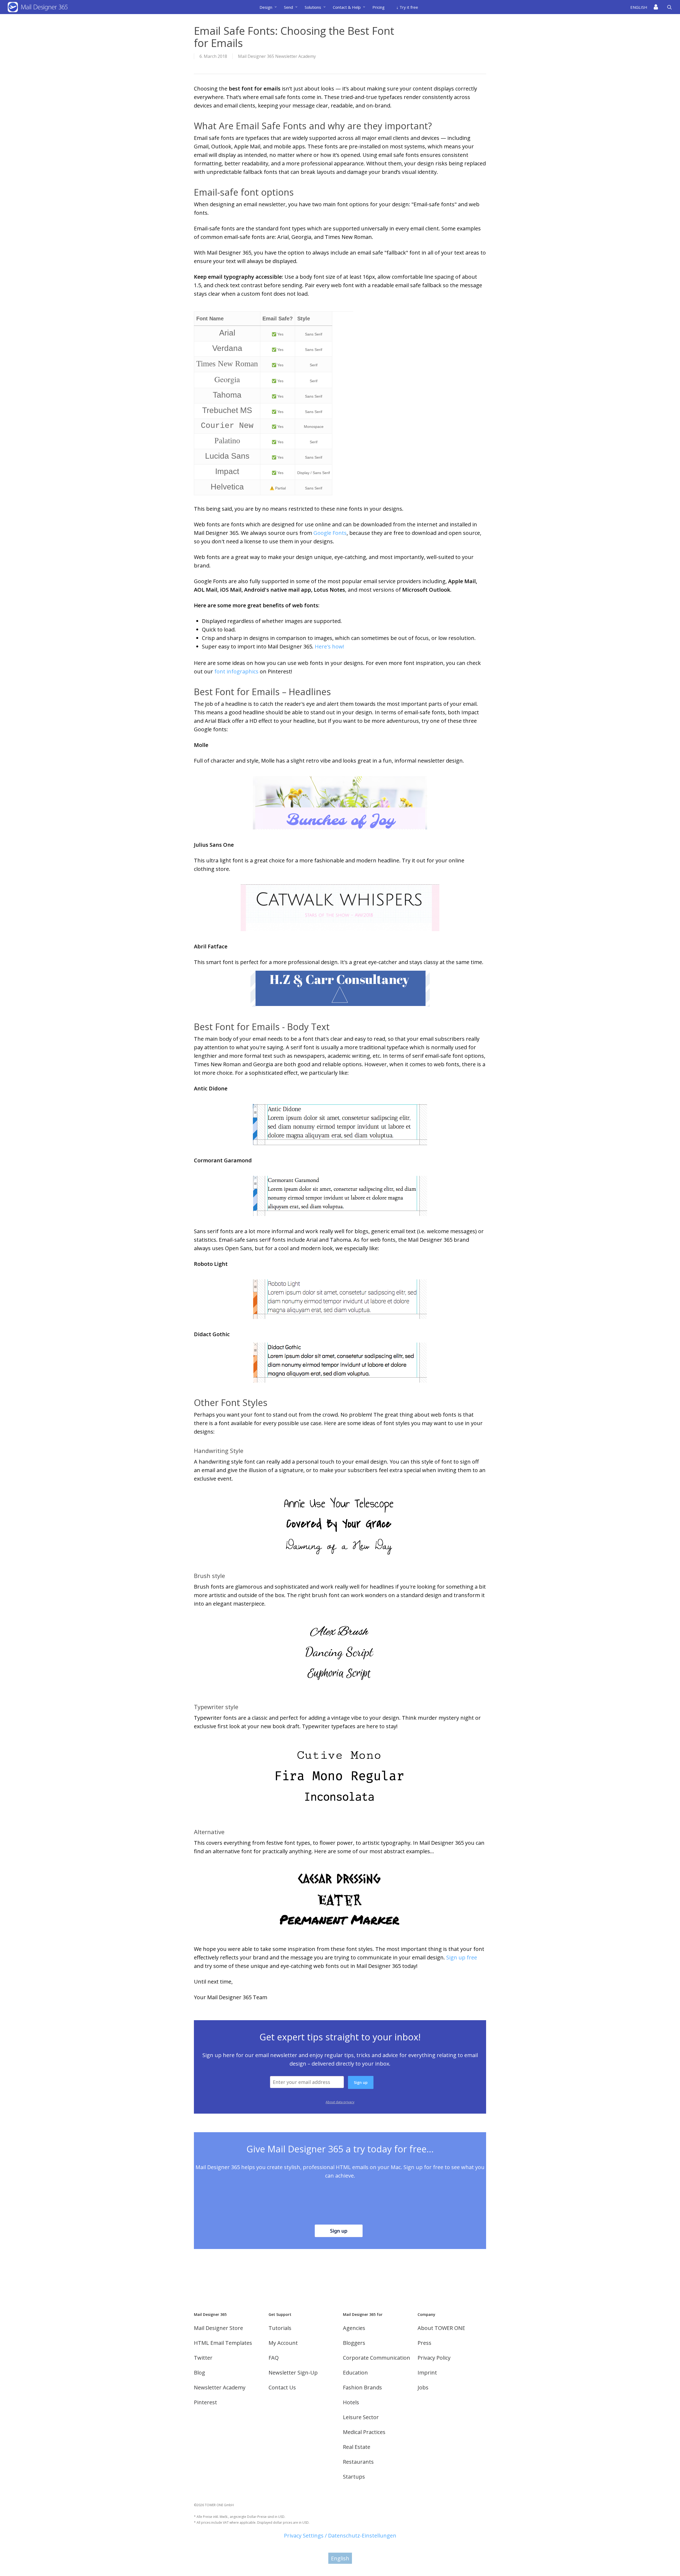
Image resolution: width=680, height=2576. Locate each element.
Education (355, 2373)
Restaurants (358, 2462)
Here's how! (330, 646)
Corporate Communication (377, 2358)
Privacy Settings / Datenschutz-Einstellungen (340, 2536)
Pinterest (205, 2402)
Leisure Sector (361, 2417)
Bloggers (354, 2343)
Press (424, 2343)
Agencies (354, 2328)
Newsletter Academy (220, 2387)
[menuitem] (640, 7)
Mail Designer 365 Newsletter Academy (277, 56)
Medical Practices (364, 2432)
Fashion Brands (362, 2387)
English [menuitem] (340, 2558)
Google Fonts (330, 533)
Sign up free (462, 1957)
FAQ (274, 2358)
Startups (354, 2477)
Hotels (351, 2402)
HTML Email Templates (223, 2343)
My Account (283, 2343)
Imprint (427, 2373)
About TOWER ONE (441, 2328)
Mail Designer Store (218, 2328)
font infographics (236, 671)
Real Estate (357, 2447)
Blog (199, 2373)
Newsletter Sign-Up (293, 2373)
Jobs (423, 2387)
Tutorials (280, 2328)
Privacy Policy (434, 2358)
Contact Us (282, 2387)
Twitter (203, 2358)
